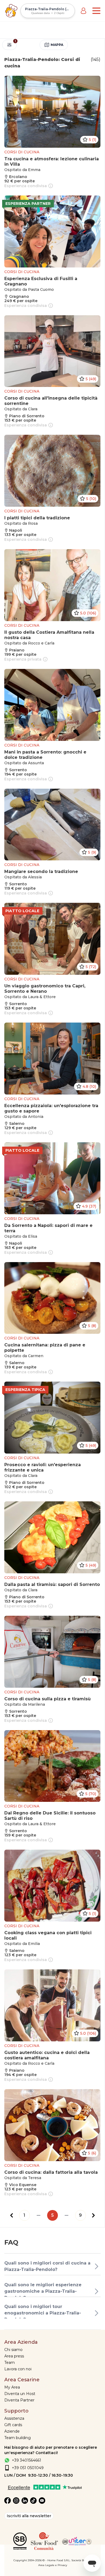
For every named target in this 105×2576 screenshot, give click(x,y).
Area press (14, 2356)
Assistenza (14, 2418)
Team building (17, 2438)
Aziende (12, 2431)
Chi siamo (13, 2350)
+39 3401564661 (27, 2460)
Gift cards (13, 2425)
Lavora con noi (18, 2369)
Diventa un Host (20, 2394)
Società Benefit (81, 2560)
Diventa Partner (19, 2400)
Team (10, 2363)
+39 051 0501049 (28, 2468)
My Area (12, 2387)
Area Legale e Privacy (53, 2565)
